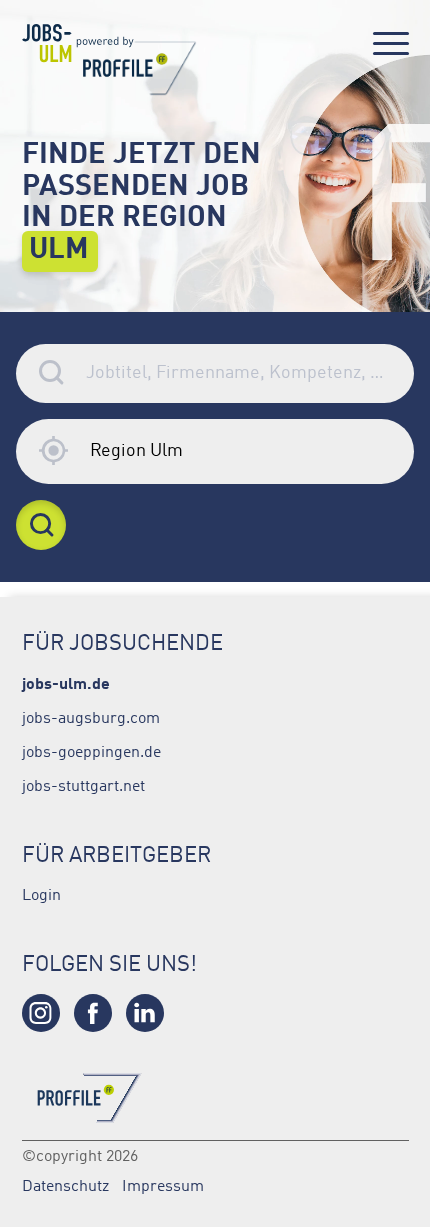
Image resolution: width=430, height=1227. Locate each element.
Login (41, 894)
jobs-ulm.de (66, 682)
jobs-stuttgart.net (83, 785)
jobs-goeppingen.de (91, 751)
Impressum (163, 1185)
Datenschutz (65, 1185)
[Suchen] (41, 525)
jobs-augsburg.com (91, 717)
